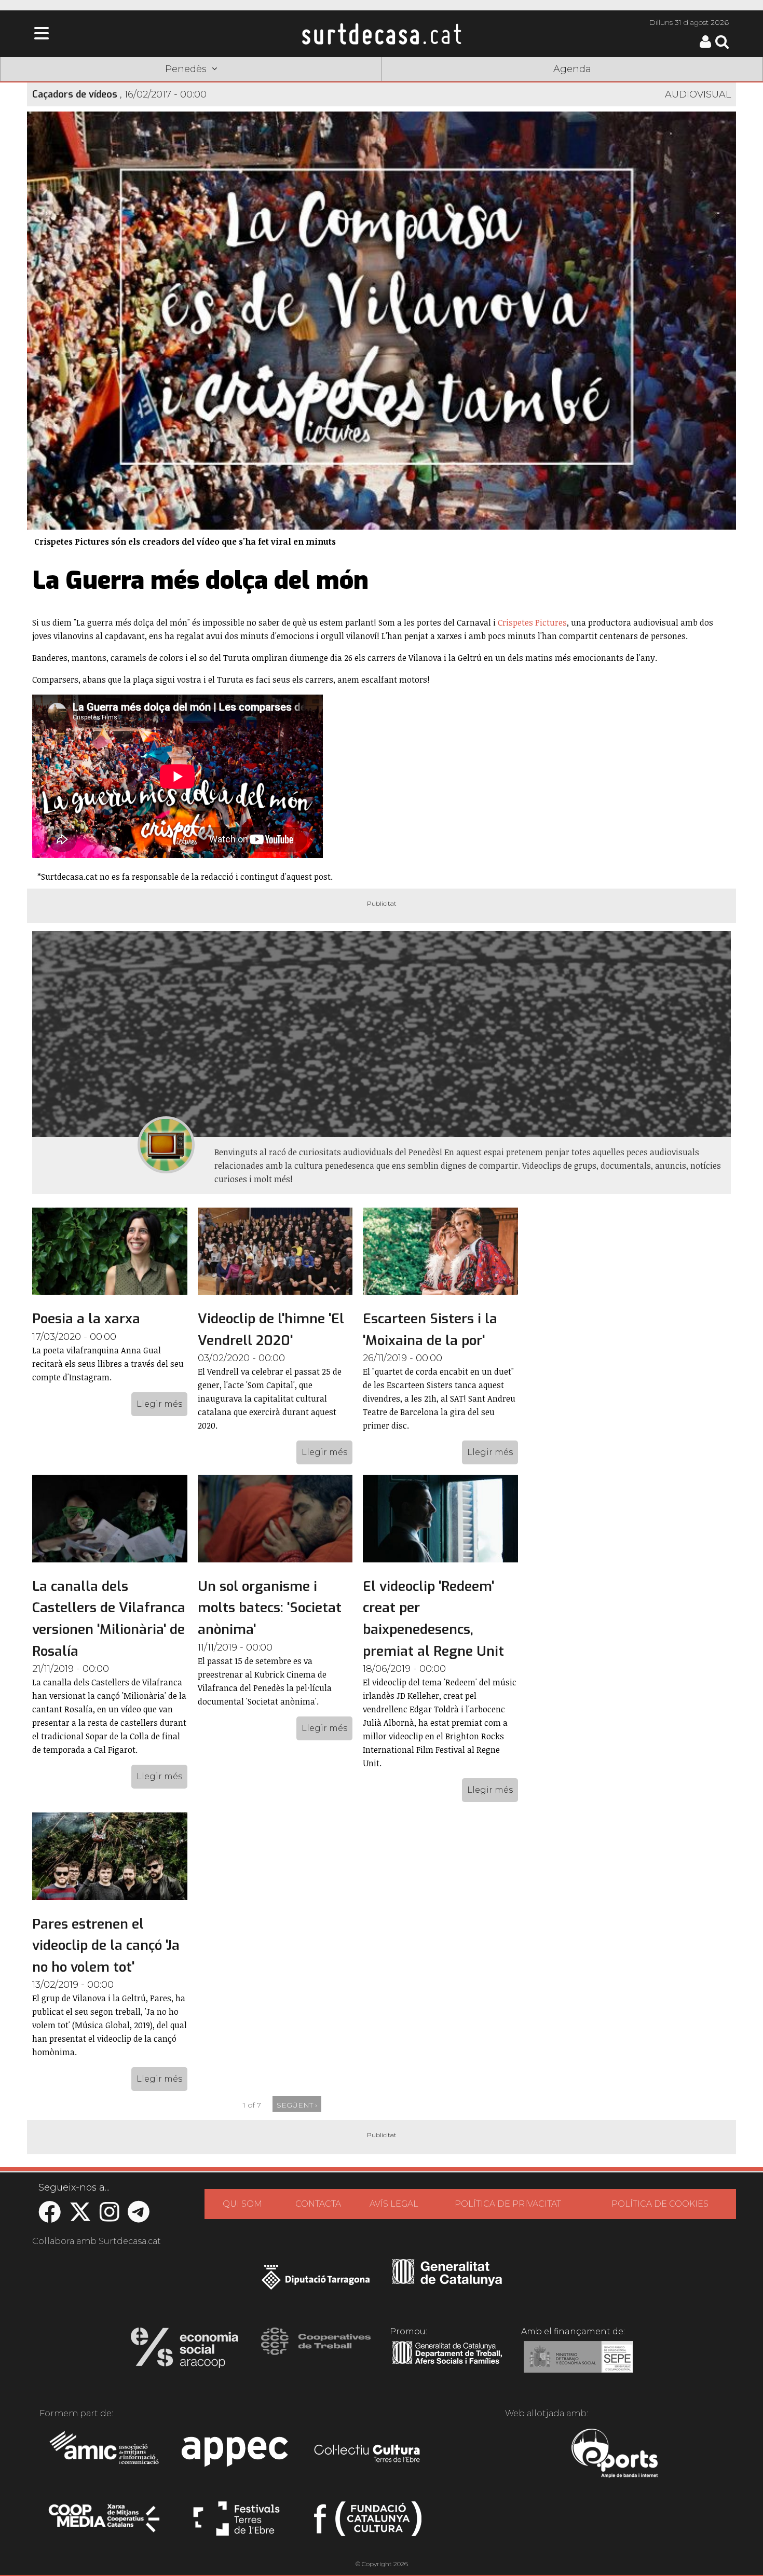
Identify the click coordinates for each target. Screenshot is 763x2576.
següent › (297, 2105)
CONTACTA (318, 2204)
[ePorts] (614, 2455)
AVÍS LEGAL (394, 2204)
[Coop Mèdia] (105, 2523)
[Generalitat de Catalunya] (447, 2282)
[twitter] (80, 2217)
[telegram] (139, 2217)
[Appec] (236, 2455)
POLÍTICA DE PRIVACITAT (508, 2204)
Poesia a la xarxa (86, 1319)
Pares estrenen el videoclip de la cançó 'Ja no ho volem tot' (106, 1946)
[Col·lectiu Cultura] (368, 2455)
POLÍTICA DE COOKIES (660, 2204)
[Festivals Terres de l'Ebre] (236, 2523)
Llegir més (159, 1404)
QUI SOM (242, 2204)
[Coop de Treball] (316, 2351)
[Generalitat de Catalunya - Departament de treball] (447, 2364)
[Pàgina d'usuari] (705, 45)
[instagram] (110, 2217)
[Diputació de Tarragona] (316, 2282)
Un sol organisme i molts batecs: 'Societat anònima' (270, 1608)
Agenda (572, 69)
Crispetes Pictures (532, 622)
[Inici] (382, 34)
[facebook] (50, 2217)
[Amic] (105, 2455)
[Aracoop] (185, 2351)
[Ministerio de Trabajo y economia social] (578, 2364)
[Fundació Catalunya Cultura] (368, 2523)
